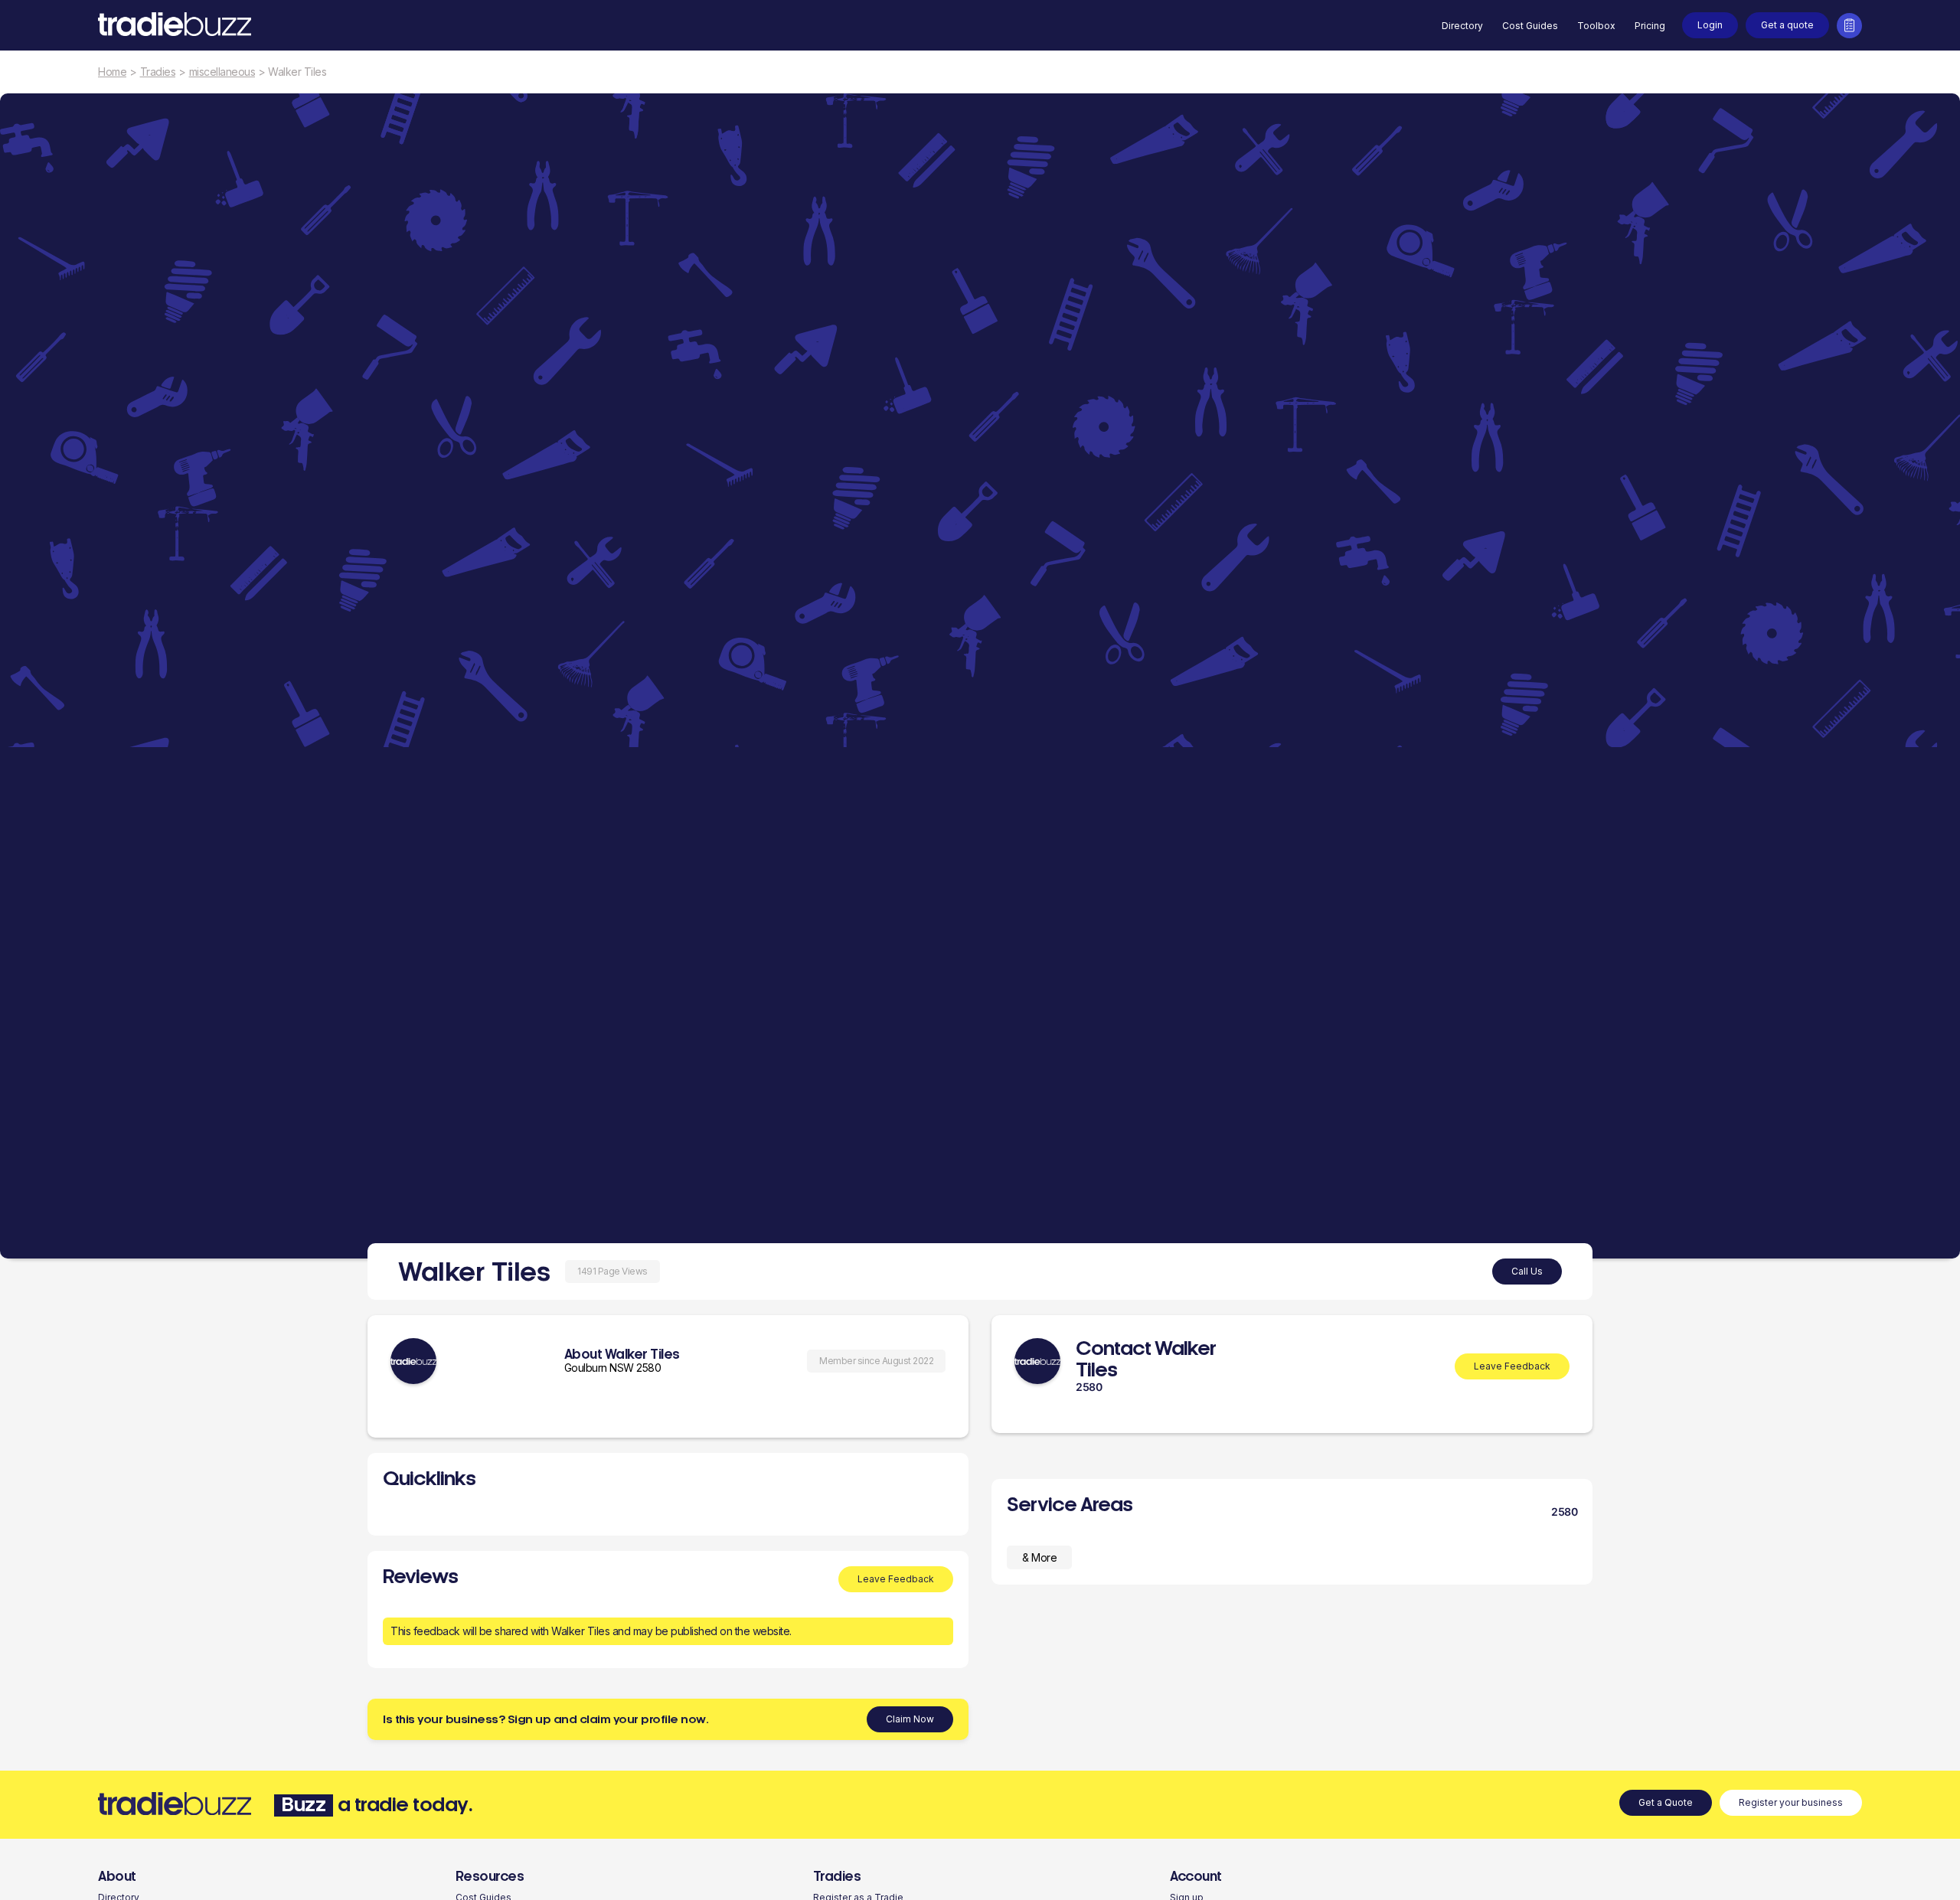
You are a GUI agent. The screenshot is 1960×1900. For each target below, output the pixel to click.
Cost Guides (1530, 26)
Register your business (1791, 1802)
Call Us (1527, 1271)
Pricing (1650, 26)
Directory (1462, 26)
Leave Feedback (896, 1579)
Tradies (158, 72)
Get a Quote (1666, 1802)
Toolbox (1596, 26)
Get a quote (1787, 25)
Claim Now (910, 1719)
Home (112, 72)
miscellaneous (222, 72)
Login (1710, 25)
